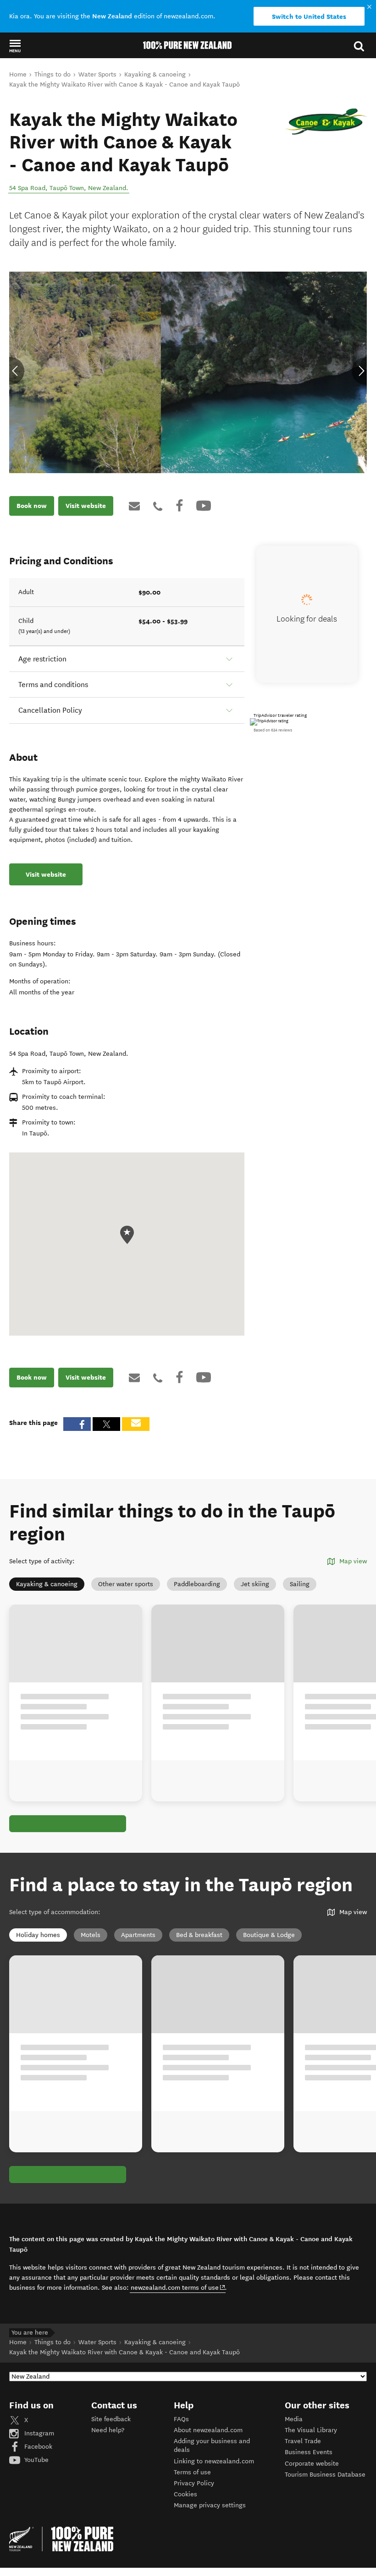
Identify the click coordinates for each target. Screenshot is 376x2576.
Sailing (300, 1584)
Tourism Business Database (325, 2475)
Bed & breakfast (199, 1935)
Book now (32, 506)
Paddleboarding (197, 1584)
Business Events (309, 2452)
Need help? (108, 2430)
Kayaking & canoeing (47, 1584)
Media (294, 2419)
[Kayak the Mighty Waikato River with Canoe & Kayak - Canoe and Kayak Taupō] (326, 122)
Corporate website (312, 2464)
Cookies (185, 2494)
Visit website (86, 506)
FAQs (181, 2419)
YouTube (36, 2460)
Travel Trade (303, 2441)
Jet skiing (255, 1584)
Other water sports (126, 1584)
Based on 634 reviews (273, 730)
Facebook (37, 2447)
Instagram (38, 2433)
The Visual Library (311, 2430)
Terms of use (192, 2472)
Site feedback (111, 2419)
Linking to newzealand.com (214, 2461)
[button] (15, 46)
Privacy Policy (194, 2483)
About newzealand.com (208, 2430)
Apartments (138, 1935)
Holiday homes (38, 1935)
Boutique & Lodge (269, 1935)
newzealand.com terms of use (178, 2287)
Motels (91, 1935)
